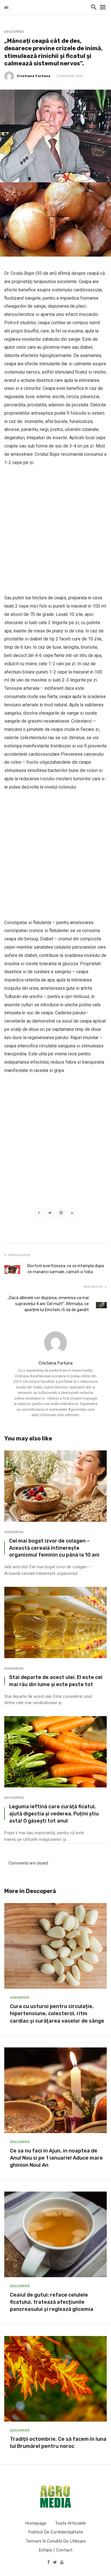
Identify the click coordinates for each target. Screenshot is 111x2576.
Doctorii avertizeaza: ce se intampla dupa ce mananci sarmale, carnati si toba (66, 1269)
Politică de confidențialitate (56, 2532)
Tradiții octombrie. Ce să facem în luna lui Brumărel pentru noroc (58, 2443)
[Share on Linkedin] (72, 1214)
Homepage (36, 2523)
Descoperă (14, 32)
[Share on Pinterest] (61, 1214)
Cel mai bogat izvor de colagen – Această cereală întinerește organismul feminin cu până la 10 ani (54, 1548)
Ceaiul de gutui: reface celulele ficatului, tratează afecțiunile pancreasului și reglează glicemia (52, 2302)
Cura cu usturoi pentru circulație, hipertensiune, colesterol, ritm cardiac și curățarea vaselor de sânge (57, 2013)
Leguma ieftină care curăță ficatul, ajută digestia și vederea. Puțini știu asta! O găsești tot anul (54, 1814)
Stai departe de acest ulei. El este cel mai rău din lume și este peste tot (56, 1681)
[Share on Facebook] (39, 1214)
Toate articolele (70, 2523)
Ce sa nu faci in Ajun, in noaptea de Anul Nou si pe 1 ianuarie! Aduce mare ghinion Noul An (56, 2158)
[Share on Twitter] (50, 1214)
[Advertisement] (55, 530)
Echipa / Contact (56, 2550)
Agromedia (14, 1532)
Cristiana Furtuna (34, 76)
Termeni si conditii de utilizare (56, 2541)
